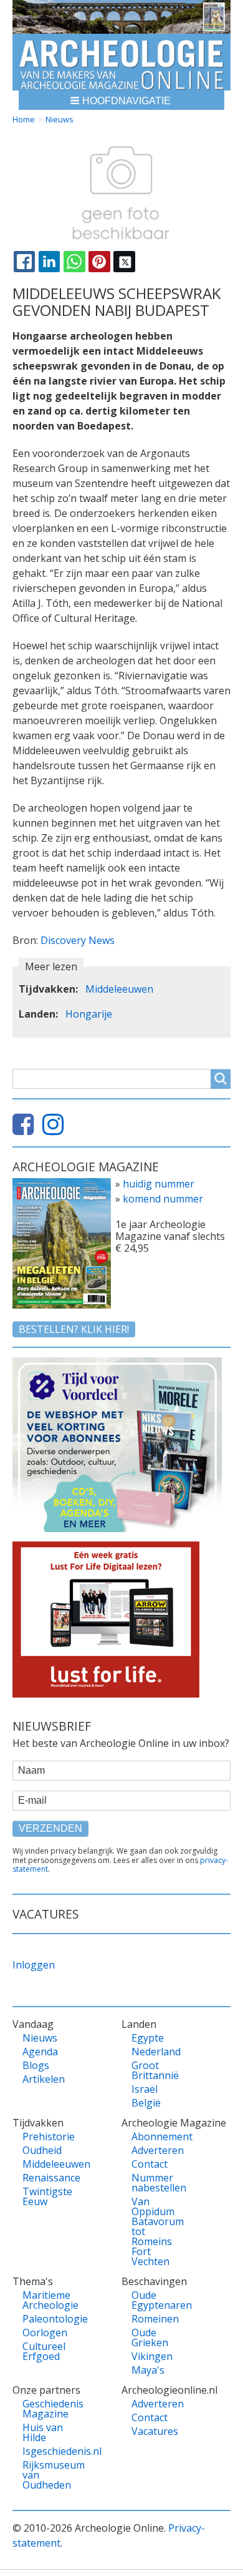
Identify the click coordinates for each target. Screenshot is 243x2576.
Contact (150, 2164)
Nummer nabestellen (156, 2183)
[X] (124, 262)
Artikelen (44, 2079)
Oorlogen (45, 2333)
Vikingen (152, 2356)
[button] (121, 100)
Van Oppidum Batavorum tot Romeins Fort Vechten (156, 2231)
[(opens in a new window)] (26, 1129)
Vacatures (155, 2431)
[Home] (121, 62)
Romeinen (155, 2319)
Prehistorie (47, 2136)
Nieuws (60, 119)
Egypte (148, 2038)
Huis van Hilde (43, 2432)
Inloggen (34, 1965)
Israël (145, 2089)
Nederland (156, 2052)
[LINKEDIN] (49, 262)
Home (24, 119)
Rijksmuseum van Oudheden (47, 2475)
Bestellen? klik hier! (74, 1329)
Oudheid (42, 2150)
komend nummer (163, 1199)
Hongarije (89, 1014)
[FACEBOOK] (24, 262)
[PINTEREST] (99, 262)
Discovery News (78, 940)
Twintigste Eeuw (47, 2196)
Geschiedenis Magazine (47, 2409)
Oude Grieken (150, 2338)
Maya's (148, 2370)
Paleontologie (47, 2319)
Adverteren (156, 2150)
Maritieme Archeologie (47, 2300)
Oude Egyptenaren (156, 2300)
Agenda (40, 2052)
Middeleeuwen (119, 989)
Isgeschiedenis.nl (47, 2451)
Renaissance (47, 2178)
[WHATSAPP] (74, 262)
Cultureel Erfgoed (44, 2351)
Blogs (36, 2065)
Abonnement (156, 2136)
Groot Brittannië (155, 2070)
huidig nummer (159, 1184)
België (146, 2103)
